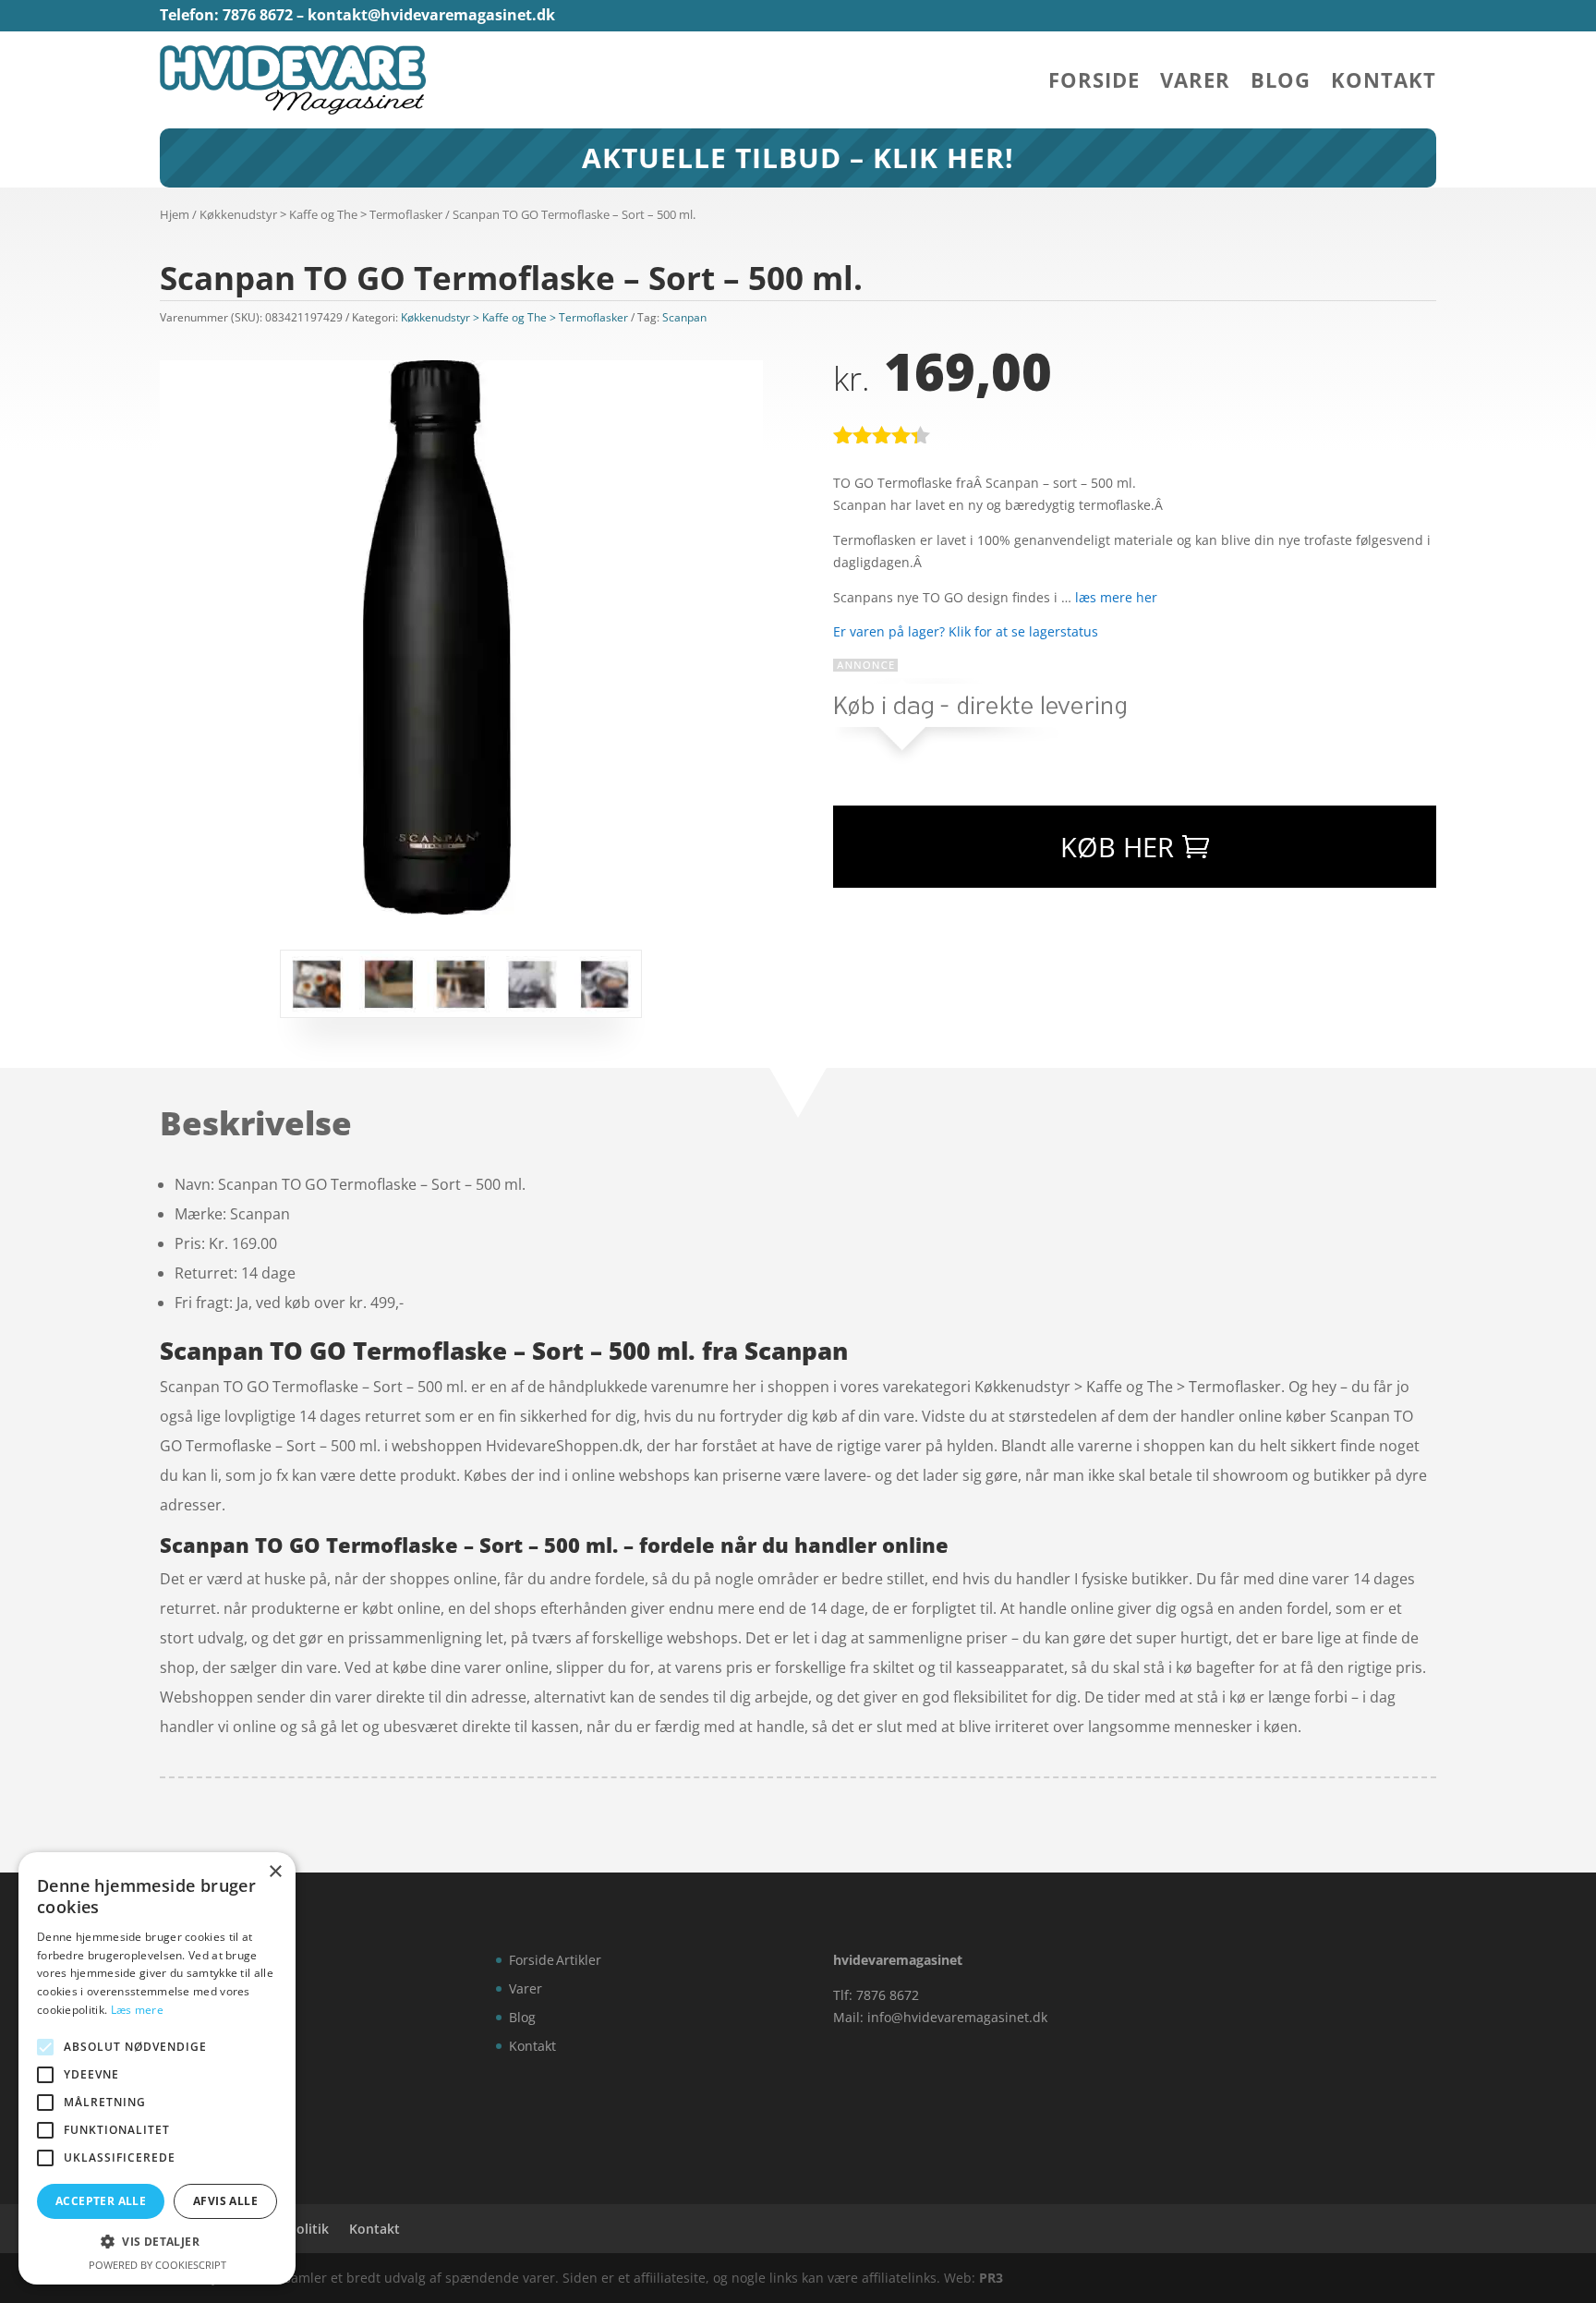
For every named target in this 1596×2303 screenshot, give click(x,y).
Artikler (579, 1960)
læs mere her (1116, 597)
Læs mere (137, 2010)
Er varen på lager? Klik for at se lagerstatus (966, 631)
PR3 (991, 2278)
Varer (1195, 83)
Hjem (175, 214)
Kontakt (1384, 83)
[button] (157, 2242)
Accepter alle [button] (101, 2201)
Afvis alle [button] (225, 2201)
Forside (1094, 83)
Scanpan (684, 317)
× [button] (275, 1872)
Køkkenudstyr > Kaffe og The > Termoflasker (321, 214)
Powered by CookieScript (157, 2265)
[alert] (157, 2068)
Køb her (1117, 847)
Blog (1281, 83)
